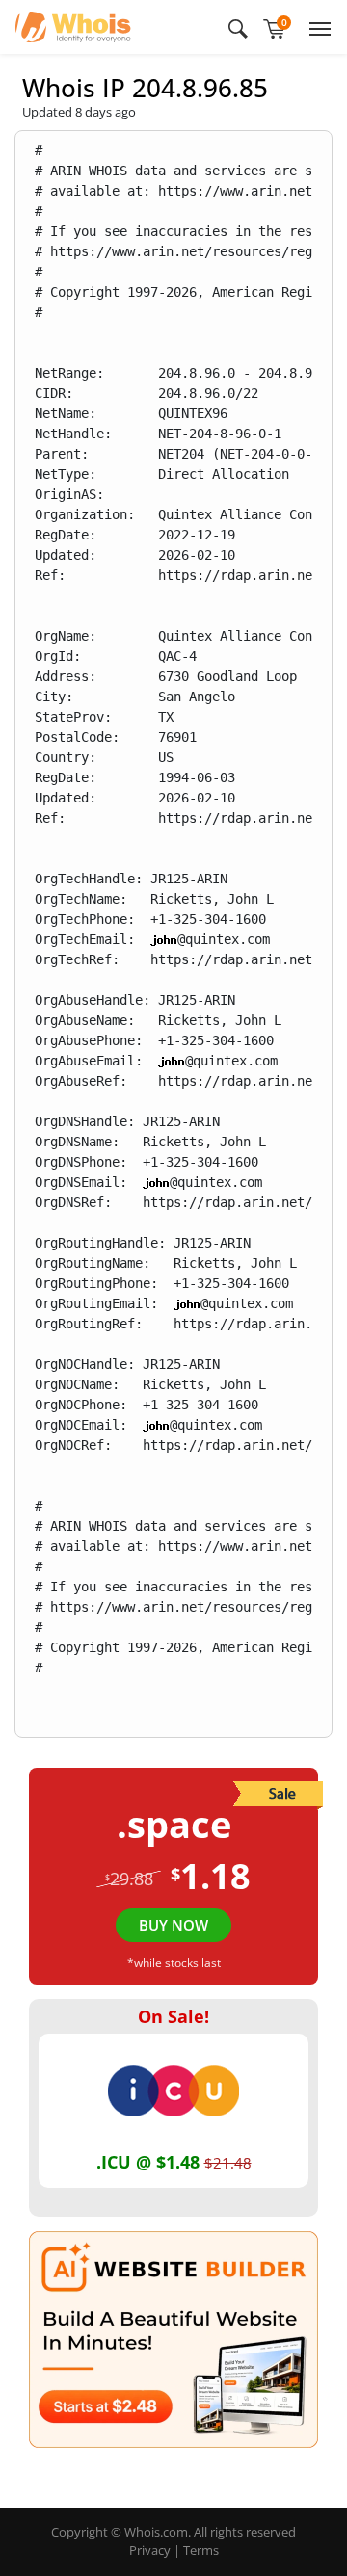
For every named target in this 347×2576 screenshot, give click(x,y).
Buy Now (173, 1925)
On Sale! (173, 2016)
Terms (201, 2550)
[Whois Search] (238, 27)
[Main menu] (316, 27)
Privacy (150, 2550)
